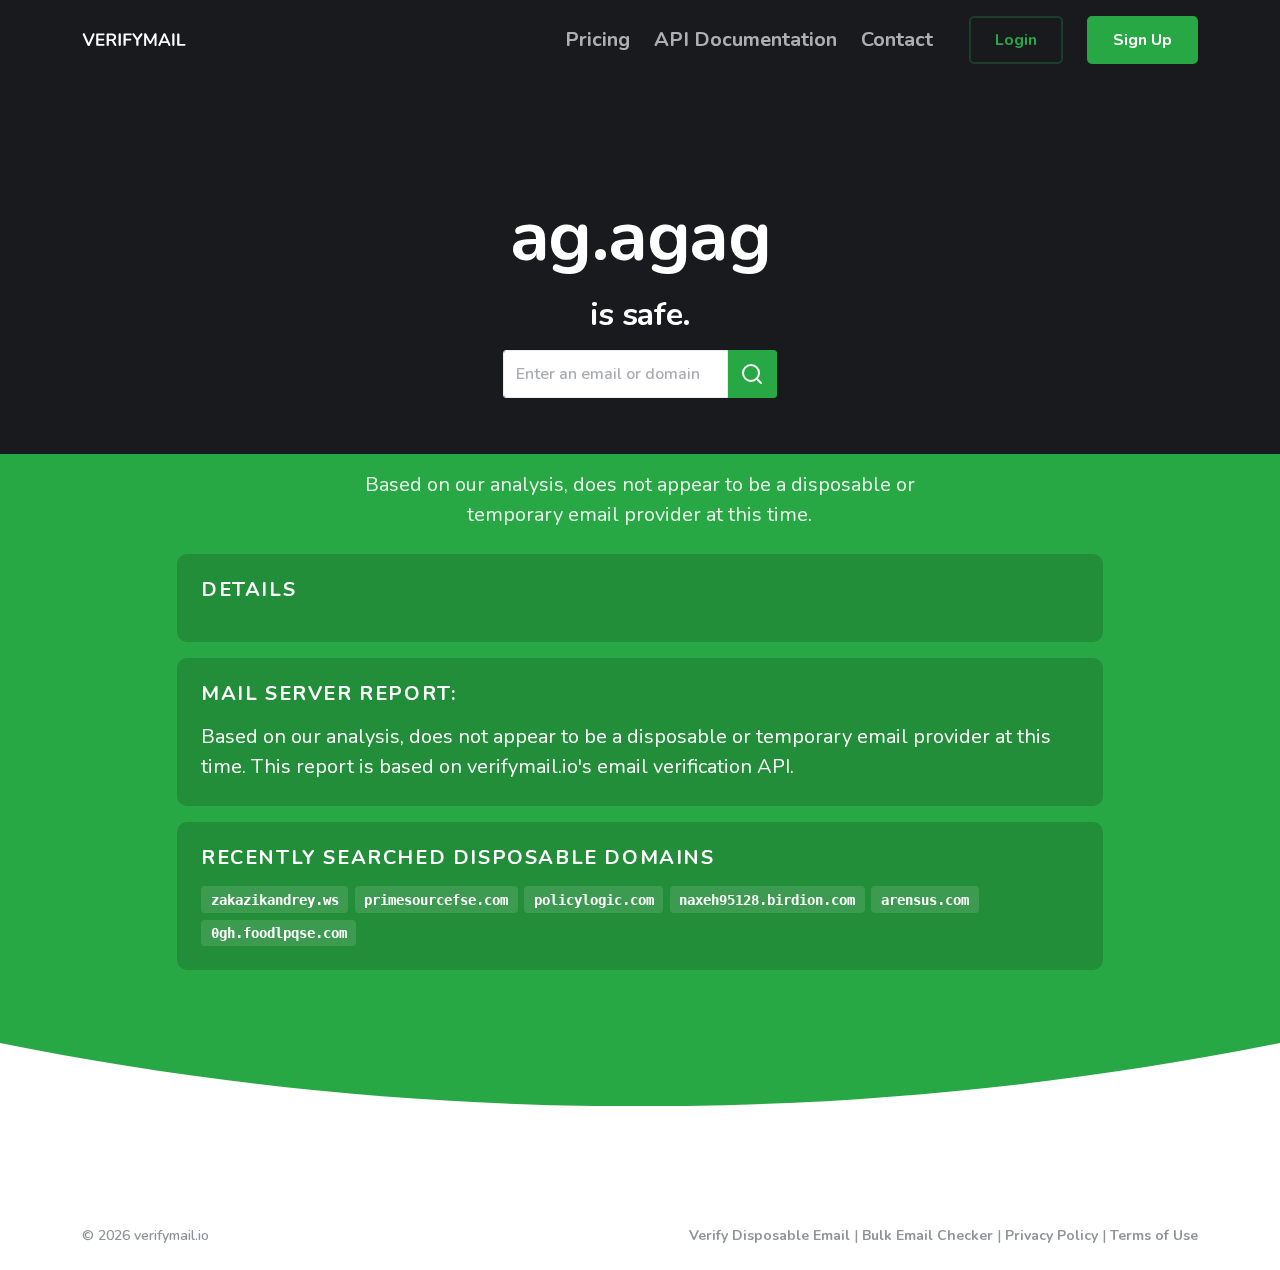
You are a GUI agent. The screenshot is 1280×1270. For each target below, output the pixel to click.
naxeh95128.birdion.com (767, 900)
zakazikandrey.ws (275, 900)
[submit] (752, 374)
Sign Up (1142, 40)
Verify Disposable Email (769, 1235)
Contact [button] (897, 39)
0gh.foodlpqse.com (279, 933)
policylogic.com (594, 900)
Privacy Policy (1051, 1235)
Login (1016, 40)
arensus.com (925, 900)
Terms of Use (1154, 1235)
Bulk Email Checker (927, 1235)
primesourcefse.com (436, 900)
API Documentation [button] (745, 39)
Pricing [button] (597, 39)
